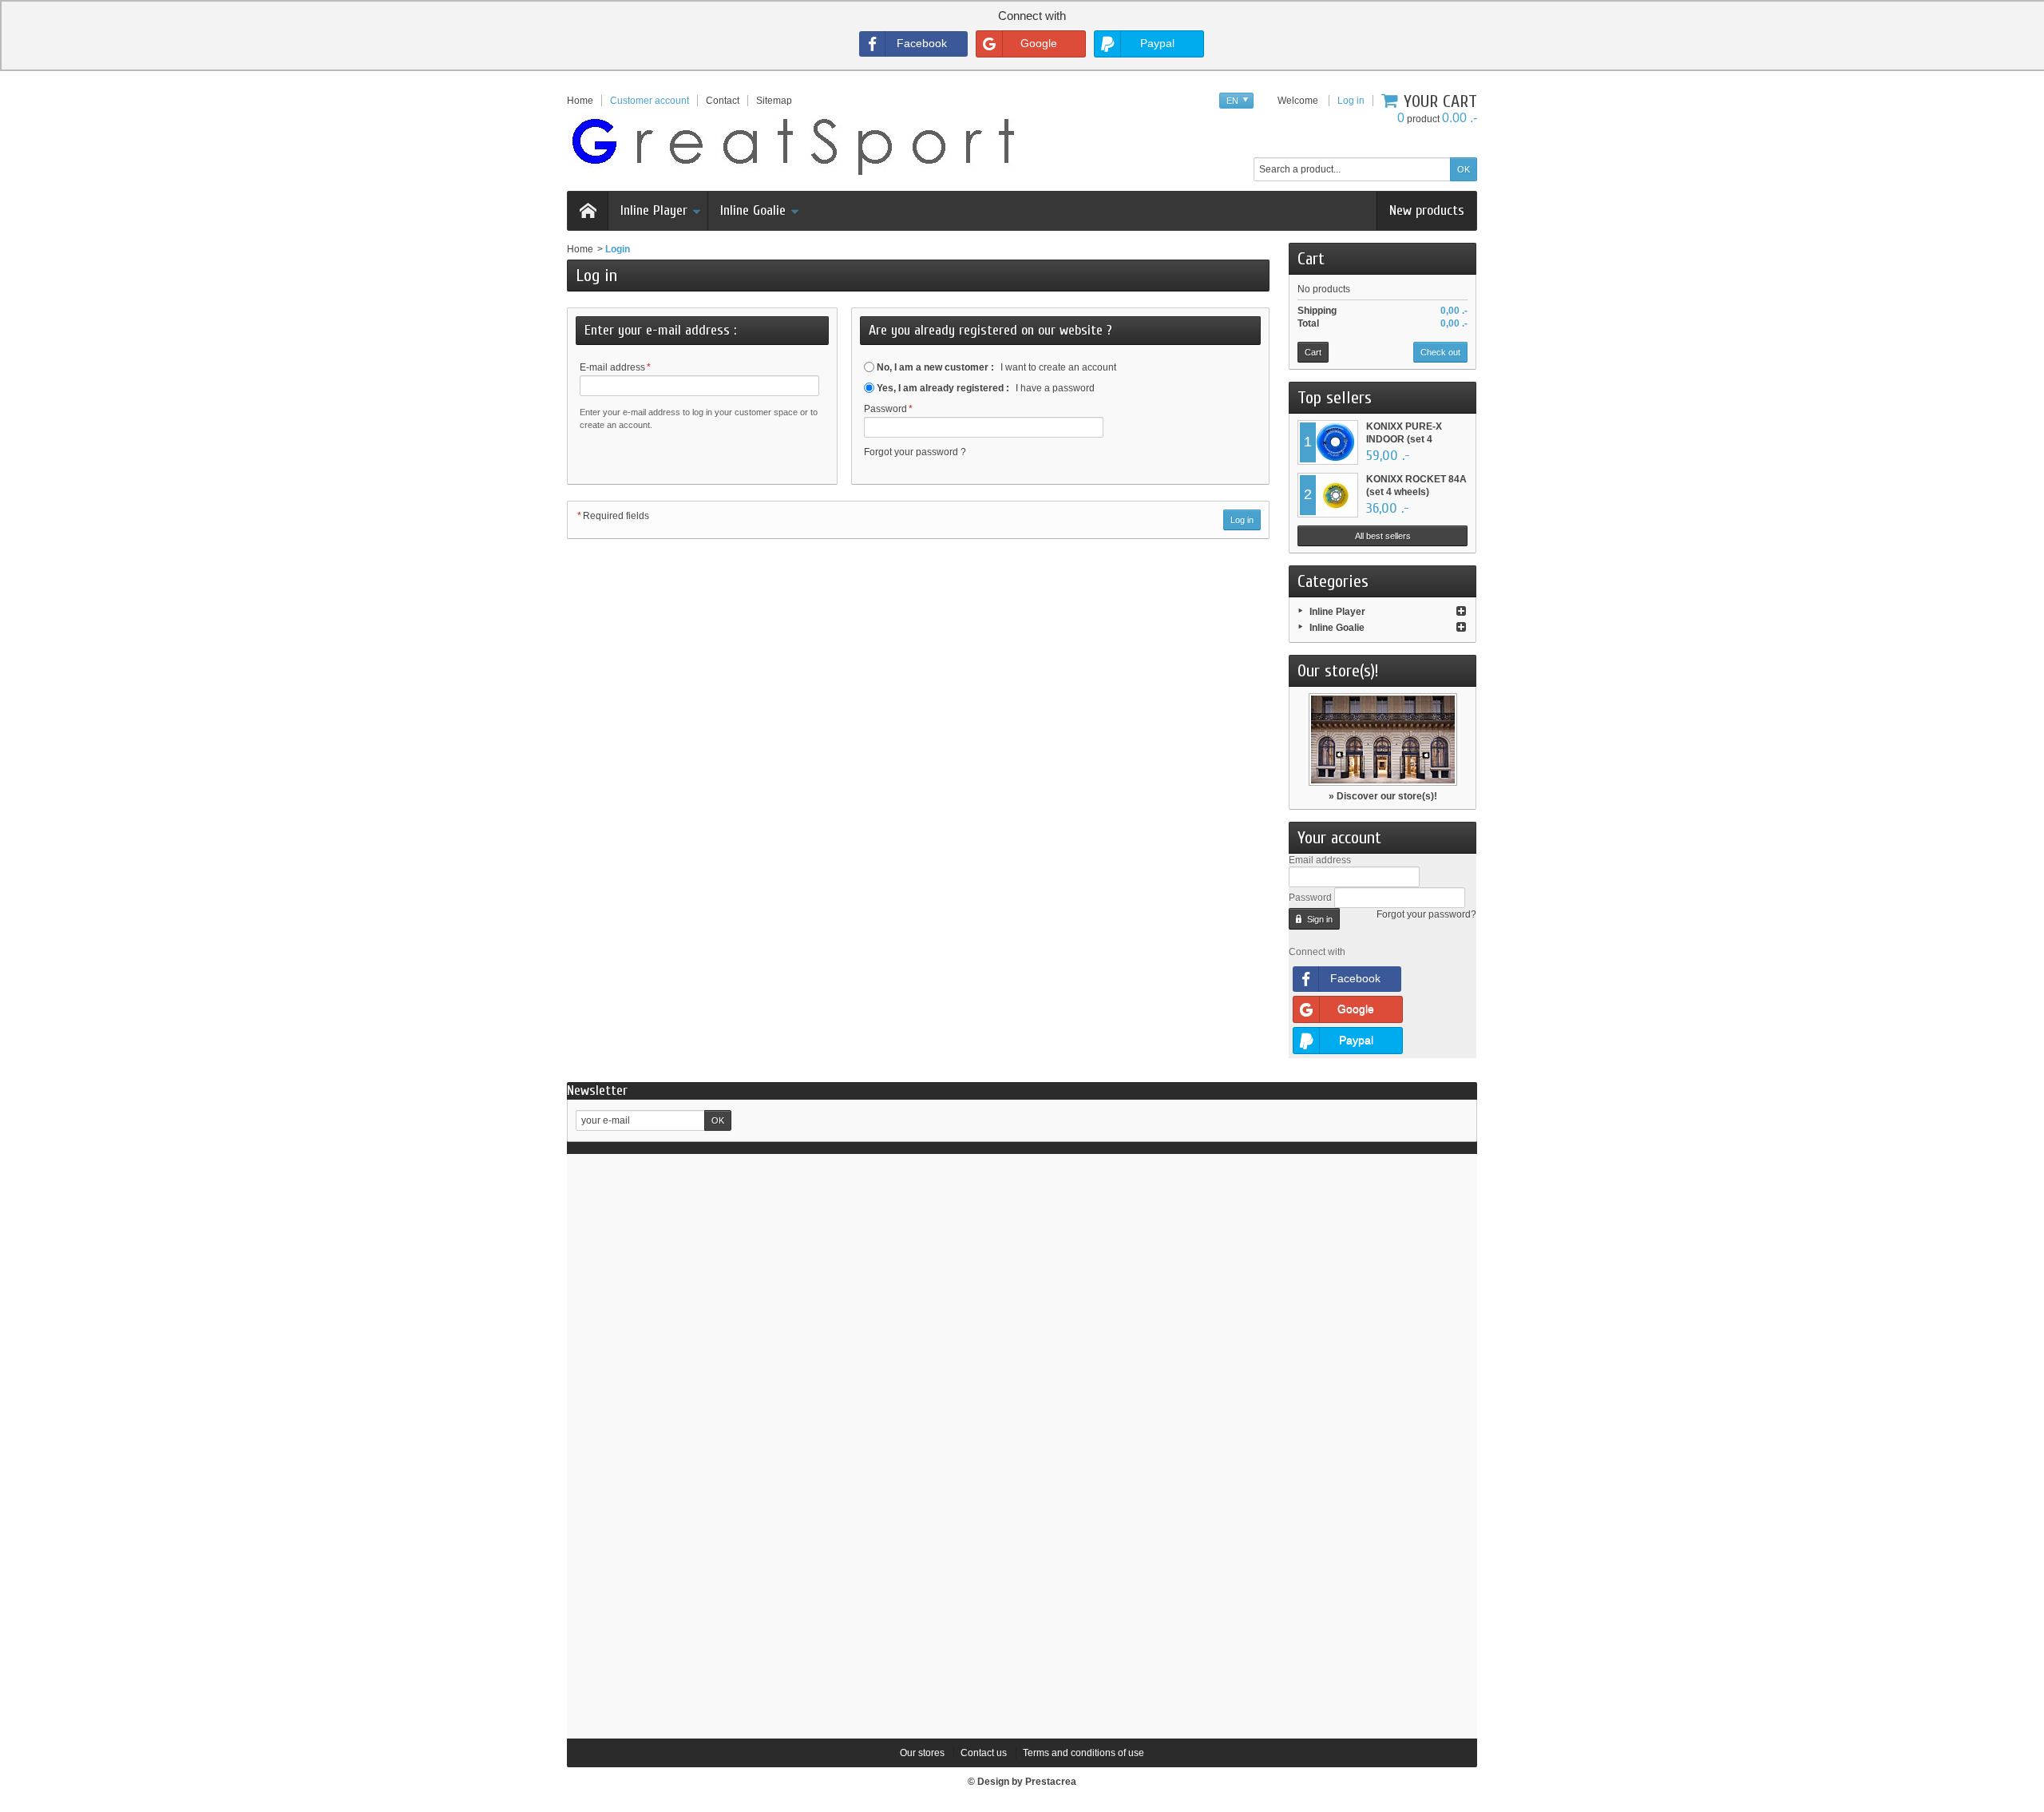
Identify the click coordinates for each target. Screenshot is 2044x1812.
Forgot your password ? (915, 452)
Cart (1311, 259)
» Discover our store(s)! (1383, 796)
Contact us (984, 1753)
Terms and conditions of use (1083, 1753)
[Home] (588, 211)
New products (1427, 210)
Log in (1351, 101)
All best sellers (1383, 536)
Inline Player (654, 210)
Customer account (650, 101)
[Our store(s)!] (1382, 739)
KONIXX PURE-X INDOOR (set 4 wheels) (1404, 439)
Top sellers (1335, 398)
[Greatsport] (793, 144)
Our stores (922, 1753)
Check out (1440, 352)
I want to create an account (996, 367)
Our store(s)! (1338, 671)
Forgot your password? (1426, 914)
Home (580, 249)
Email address (1320, 860)
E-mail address (615, 367)
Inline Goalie (753, 210)
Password (888, 409)
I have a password (986, 388)
